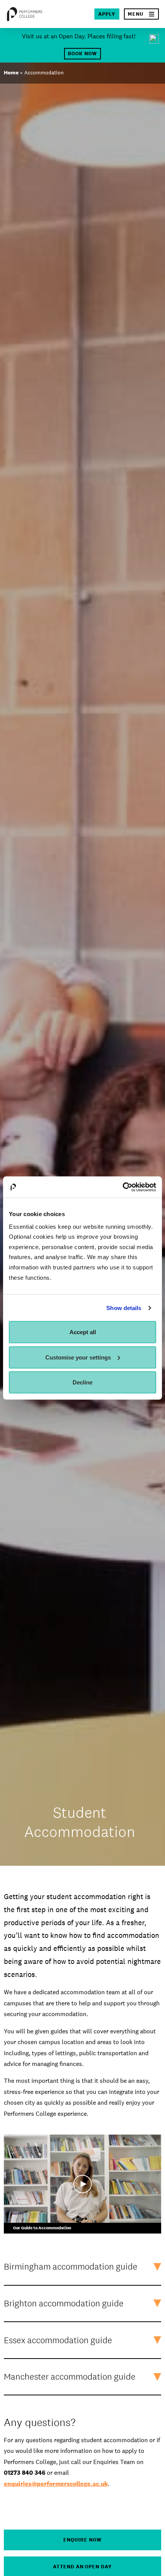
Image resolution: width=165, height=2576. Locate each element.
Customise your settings (78, 1357)
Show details (124, 1308)
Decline (82, 1382)
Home (11, 72)
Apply (107, 14)
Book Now (82, 53)
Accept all (83, 1332)
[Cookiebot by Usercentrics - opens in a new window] (123, 1187)
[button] (141, 14)
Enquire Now (82, 2540)
